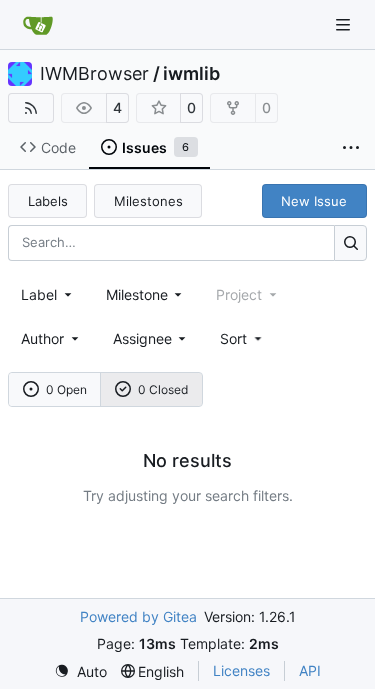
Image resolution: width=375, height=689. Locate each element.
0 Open (66, 389)
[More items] (351, 148)
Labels (48, 201)
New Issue (314, 201)
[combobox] (48, 294)
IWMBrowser (94, 74)
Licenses (241, 670)
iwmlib (191, 74)
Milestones (148, 201)
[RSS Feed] (31, 108)
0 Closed (163, 389)
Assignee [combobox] (142, 338)
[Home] (38, 25)
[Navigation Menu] (345, 24)
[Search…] (350, 242)
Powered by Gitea (138, 616)
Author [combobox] (42, 338)
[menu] (242, 338)
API (310, 670)
